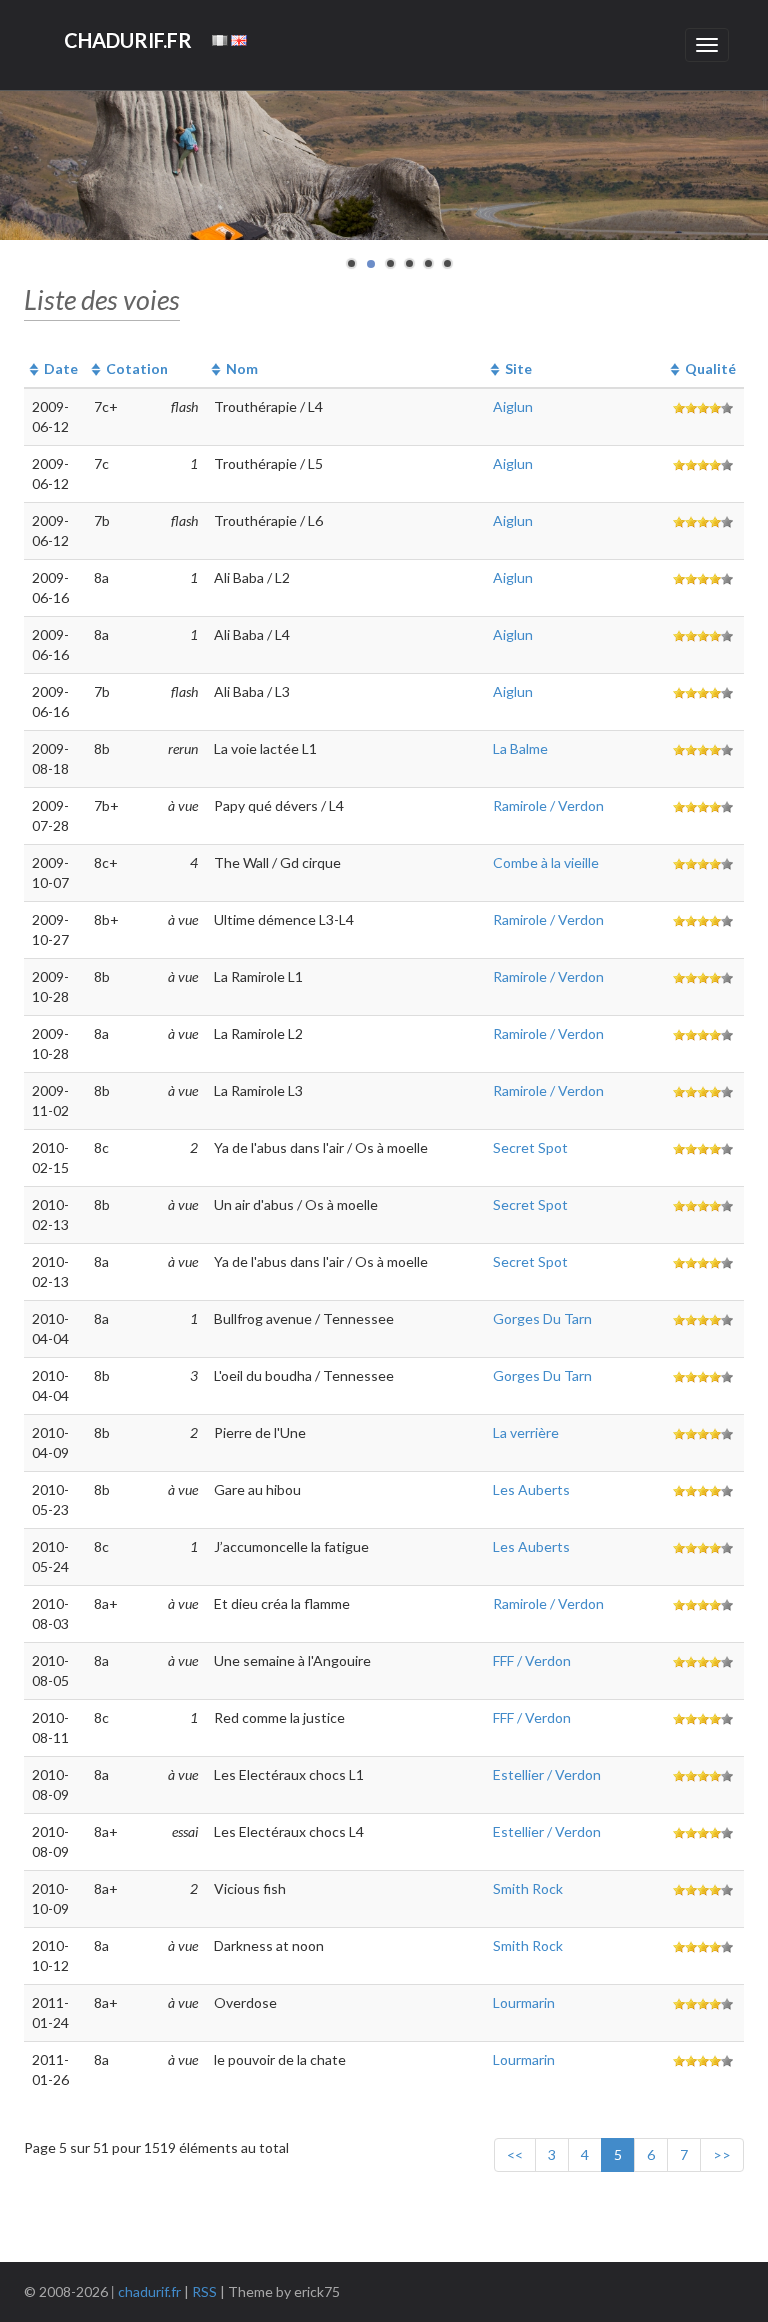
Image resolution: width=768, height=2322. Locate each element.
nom (242, 368)
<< (515, 2154)
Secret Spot (530, 1147)
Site (518, 368)
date (61, 368)
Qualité (710, 368)
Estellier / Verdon (547, 1774)
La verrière (526, 1432)
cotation (137, 368)
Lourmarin (524, 2002)
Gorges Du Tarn (542, 1318)
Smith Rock (528, 1888)
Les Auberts (531, 1489)
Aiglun (513, 406)
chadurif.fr (149, 2291)
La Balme (520, 748)
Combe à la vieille (546, 862)
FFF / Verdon (532, 1660)
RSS (204, 2291)
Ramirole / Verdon (548, 805)
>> (722, 2154)
